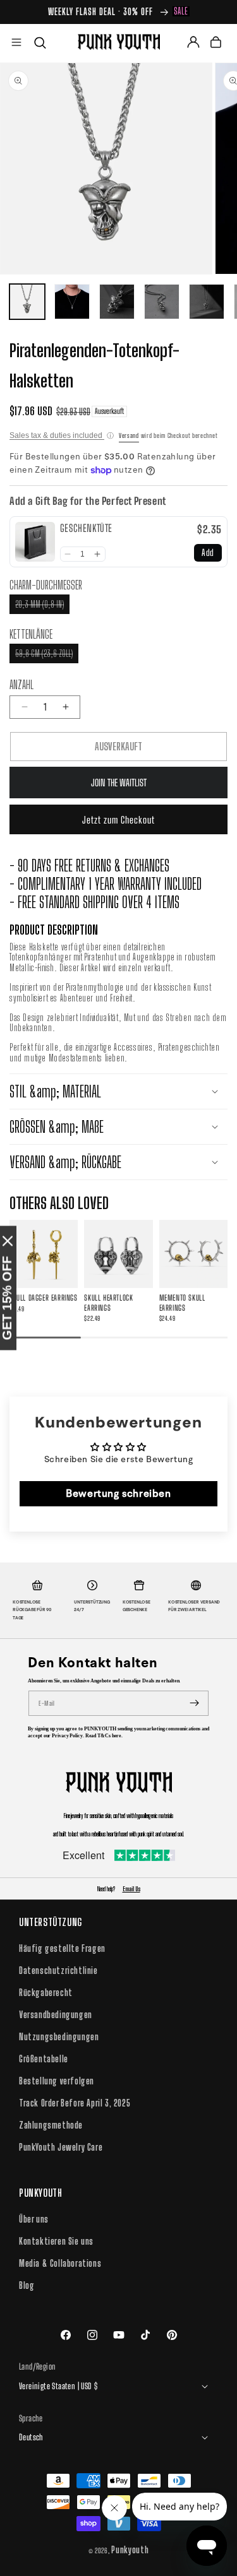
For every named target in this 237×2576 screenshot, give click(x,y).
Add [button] (208, 552)
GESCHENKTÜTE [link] (86, 528)
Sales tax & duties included (62, 435)
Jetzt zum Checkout (118, 820)
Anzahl (21, 685)
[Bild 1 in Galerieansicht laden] (27, 302)
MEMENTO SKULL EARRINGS (182, 1303)
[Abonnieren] (195, 1703)
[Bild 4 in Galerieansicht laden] (162, 302)
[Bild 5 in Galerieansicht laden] (207, 302)
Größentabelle (44, 2059)
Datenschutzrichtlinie (58, 1970)
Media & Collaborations (60, 2263)
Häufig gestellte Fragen (62, 1948)
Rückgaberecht (46, 1993)
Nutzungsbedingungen (59, 2037)
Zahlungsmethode (51, 2125)
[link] (35, 542)
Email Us (131, 1889)
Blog (27, 2285)
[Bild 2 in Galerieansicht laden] (72, 302)
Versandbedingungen (56, 2015)
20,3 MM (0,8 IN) (42, 606)
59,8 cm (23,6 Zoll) (47, 655)
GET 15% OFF (7, 1298)
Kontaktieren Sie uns (56, 2241)
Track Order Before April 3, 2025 (75, 2103)
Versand (129, 435)
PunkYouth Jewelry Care (61, 2147)
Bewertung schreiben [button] (118, 1493)
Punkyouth (130, 2550)
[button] (16, 42)
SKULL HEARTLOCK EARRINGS (108, 1303)
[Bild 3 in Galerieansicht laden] (117, 302)
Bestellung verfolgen (57, 2081)
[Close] (8, 1241)
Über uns (34, 2219)
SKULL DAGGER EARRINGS (44, 1298)
